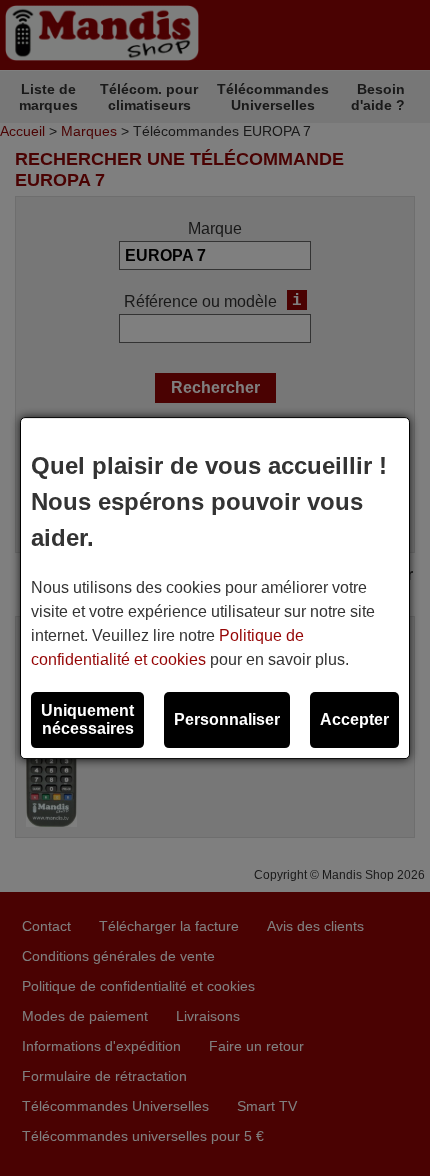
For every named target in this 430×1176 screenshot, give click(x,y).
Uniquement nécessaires (87, 719)
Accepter (354, 719)
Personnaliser (227, 719)
